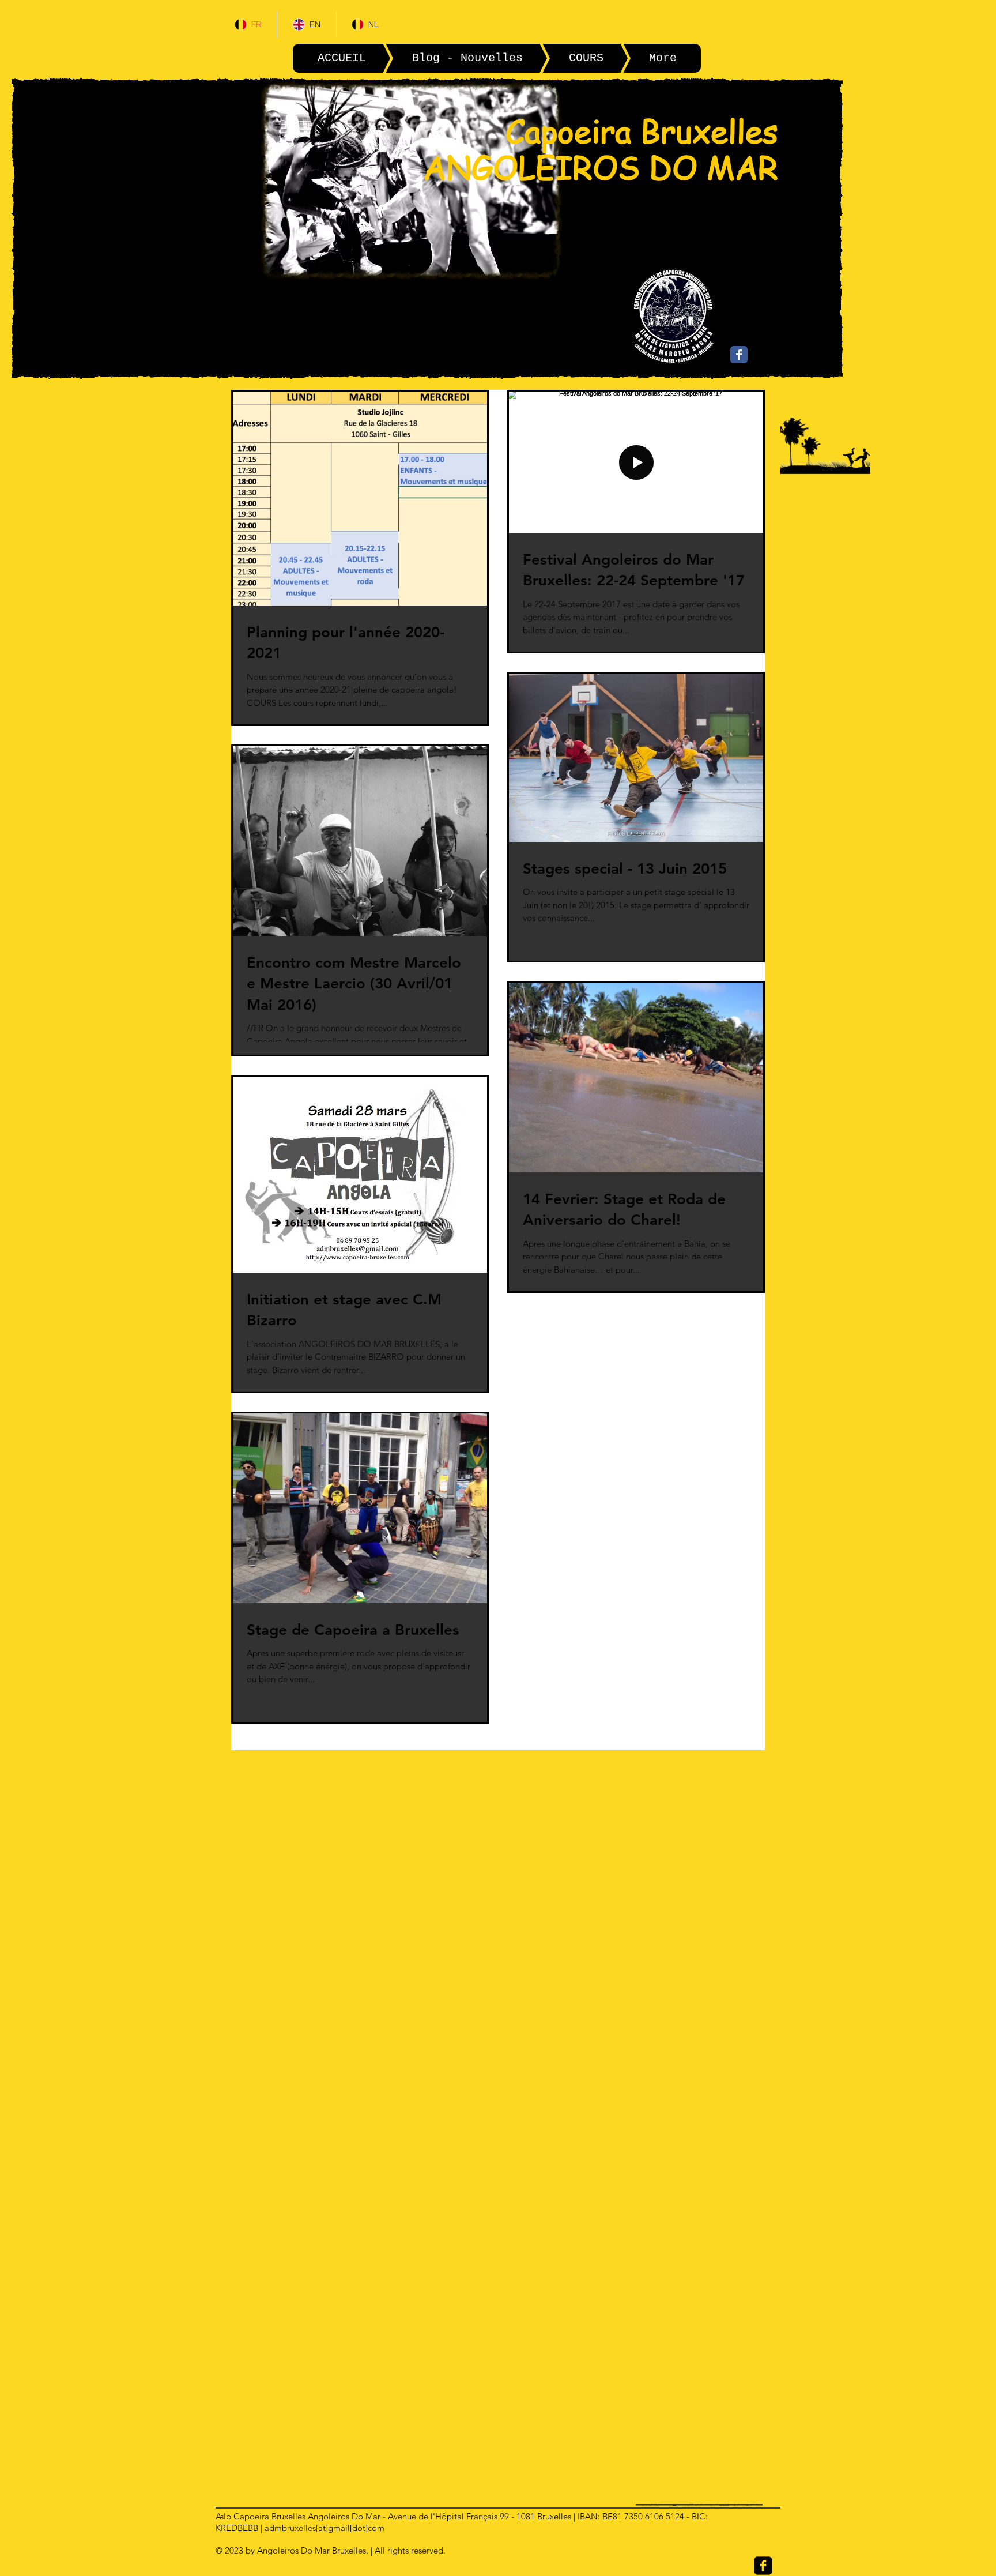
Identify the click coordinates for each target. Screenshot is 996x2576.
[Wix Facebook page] (739, 355)
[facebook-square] (763, 2566)
